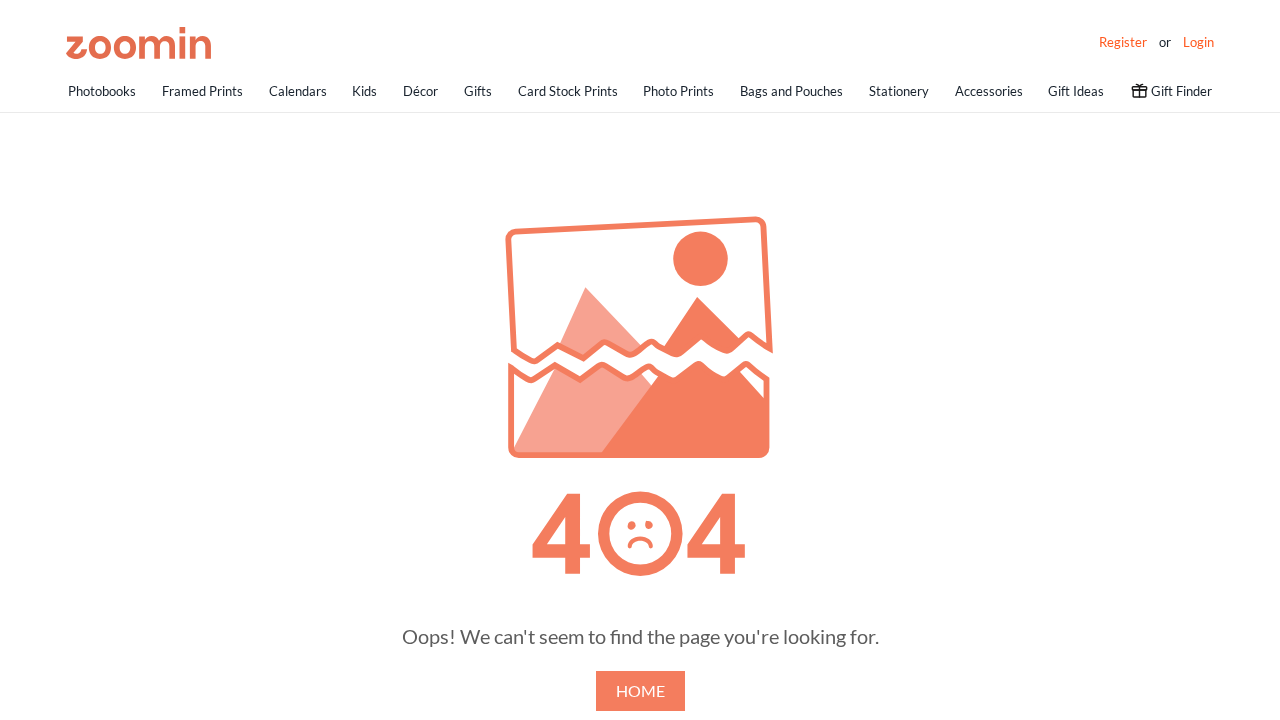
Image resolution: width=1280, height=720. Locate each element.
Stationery (899, 91)
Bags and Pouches (791, 91)
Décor (420, 91)
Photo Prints (678, 91)
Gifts (478, 91)
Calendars (298, 91)
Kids (364, 91)
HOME (640, 690)
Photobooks (102, 91)
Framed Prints (202, 91)
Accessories (989, 91)
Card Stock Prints (568, 91)
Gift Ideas (1076, 91)
